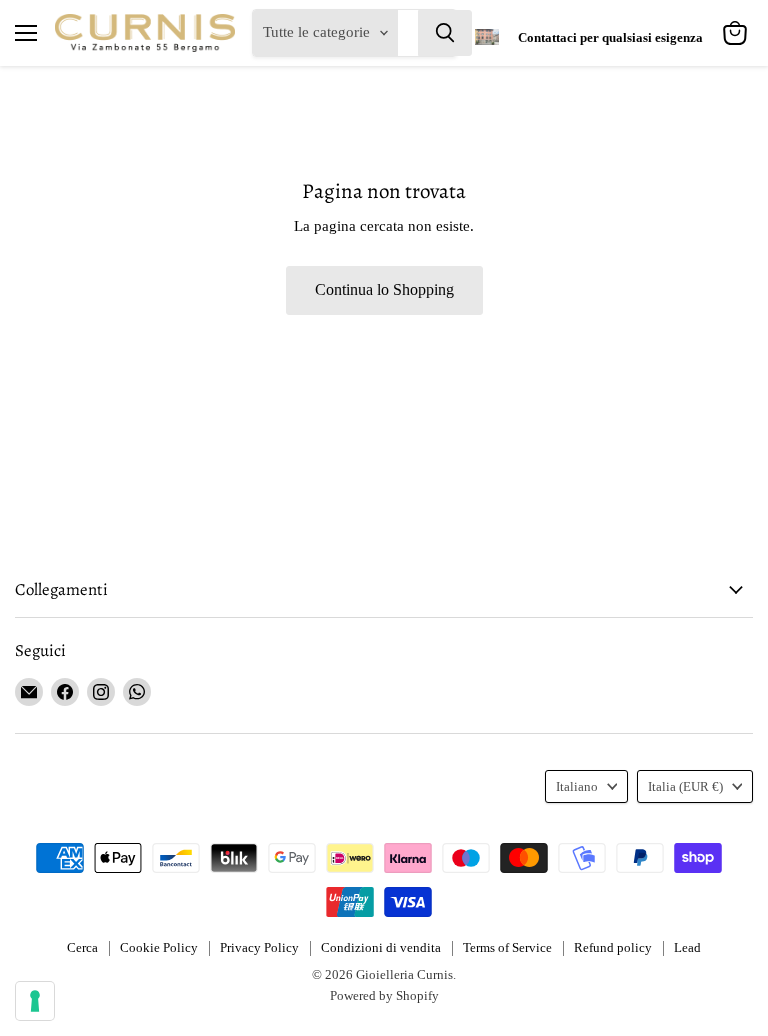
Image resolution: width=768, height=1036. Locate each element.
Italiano (577, 786)
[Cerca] (445, 33)
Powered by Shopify (384, 995)
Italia (685, 786)
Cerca (82, 947)
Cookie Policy (159, 947)
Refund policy (613, 947)
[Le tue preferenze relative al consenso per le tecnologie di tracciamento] (35, 1001)
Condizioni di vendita (381, 947)
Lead (687, 947)
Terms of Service (507, 947)
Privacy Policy (259, 947)
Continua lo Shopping (384, 289)
